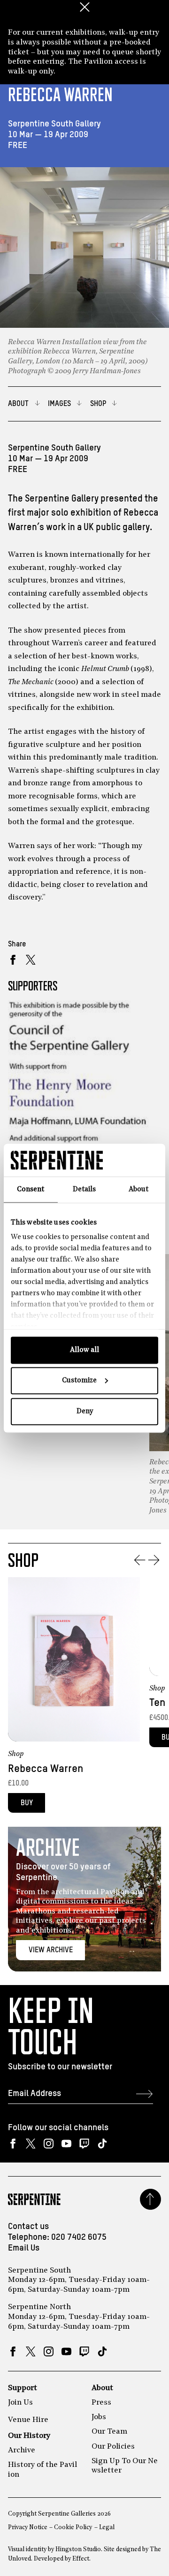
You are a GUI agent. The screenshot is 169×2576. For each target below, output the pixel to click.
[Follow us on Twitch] (84, 2144)
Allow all (84, 1350)
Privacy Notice (28, 2528)
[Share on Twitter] (31, 960)
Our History (29, 2436)
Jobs (99, 2417)
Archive (22, 2451)
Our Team (109, 2432)
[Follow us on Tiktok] (102, 2144)
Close (84, 7)
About (102, 2388)
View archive (51, 1950)
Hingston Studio (78, 2550)
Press (101, 2403)
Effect (81, 2559)
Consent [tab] (31, 1189)
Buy (27, 1803)
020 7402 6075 (79, 2237)
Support (23, 2388)
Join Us (20, 2403)
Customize (79, 1381)
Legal (107, 2528)
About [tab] (138, 1189)
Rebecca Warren (46, 1769)
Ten (157, 1703)
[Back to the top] (150, 2199)
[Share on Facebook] (13, 960)
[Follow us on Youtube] (66, 2144)
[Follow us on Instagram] (49, 2144)
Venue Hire (28, 2420)
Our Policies (113, 2447)
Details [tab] (84, 1189)
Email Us (24, 2248)
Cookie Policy (73, 2528)
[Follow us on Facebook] (13, 2144)
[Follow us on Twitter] (31, 2144)
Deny (85, 1411)
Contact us (28, 2227)
